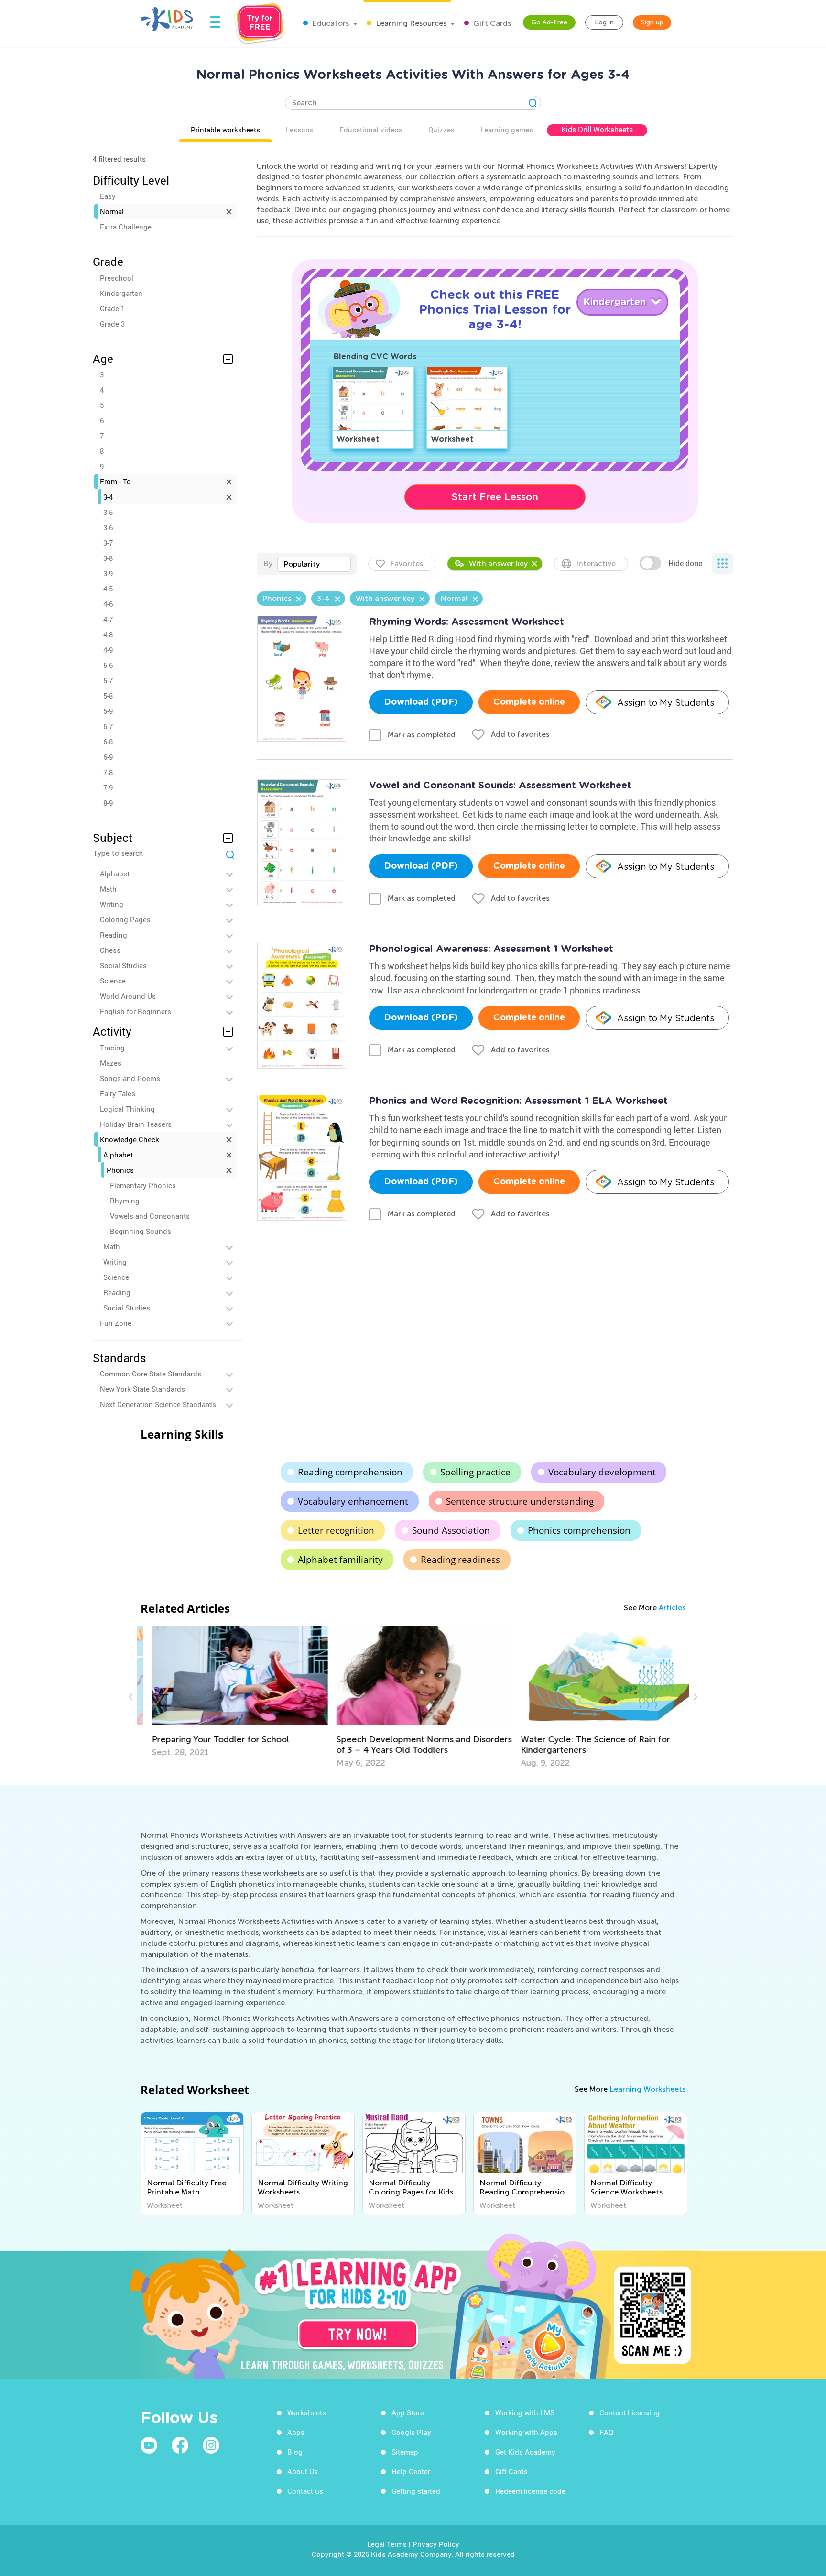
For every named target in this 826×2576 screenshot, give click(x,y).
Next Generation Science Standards (158, 1404)
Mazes (111, 1063)
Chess (110, 950)
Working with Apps (526, 2432)
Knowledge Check (130, 1139)
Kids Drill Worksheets (597, 130)
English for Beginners (136, 1011)
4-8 (108, 634)
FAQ (606, 2432)
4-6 (108, 604)
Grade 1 (112, 308)
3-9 (108, 573)
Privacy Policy (436, 2544)
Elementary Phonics (143, 1185)
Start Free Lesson (495, 497)
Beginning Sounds (141, 1231)
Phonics (120, 1170)
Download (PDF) (421, 702)
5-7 (108, 680)
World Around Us (128, 996)
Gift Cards (491, 23)
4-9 (108, 650)
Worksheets (307, 2412)
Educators (330, 23)
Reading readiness (460, 1560)
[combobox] (314, 564)
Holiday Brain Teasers (136, 1124)
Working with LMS (525, 2412)
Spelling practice (475, 1472)
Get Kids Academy (525, 2452)
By (268, 563)
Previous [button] (132, 1697)
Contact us (305, 2491)
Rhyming (125, 1201)
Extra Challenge (126, 227)
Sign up (652, 22)
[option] (229, 1692)
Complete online (529, 702)
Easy (108, 196)
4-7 (108, 619)
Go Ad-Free (549, 22)
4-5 (108, 589)
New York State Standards (142, 1389)
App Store (408, 2412)
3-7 (108, 543)
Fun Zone (116, 1323)
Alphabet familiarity (340, 1560)
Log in (604, 22)
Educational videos (371, 130)
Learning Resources (410, 23)
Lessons (300, 130)
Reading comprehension (350, 1472)
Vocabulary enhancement (353, 1501)
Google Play (411, 2432)
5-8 (108, 696)
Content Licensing (630, 2412)
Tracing (112, 1048)
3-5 (108, 512)
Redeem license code (530, 2491)
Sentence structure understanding (520, 1501)
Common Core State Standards (151, 1374)
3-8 (108, 558)
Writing (112, 904)
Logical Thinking (127, 1109)
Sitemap (405, 2452)
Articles (672, 1608)
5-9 (108, 711)
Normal (112, 211)
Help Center (411, 2471)
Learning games (507, 130)
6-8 (108, 742)
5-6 (108, 665)
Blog (295, 2452)
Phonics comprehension (579, 1530)
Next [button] (694, 1697)
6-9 (108, 757)
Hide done (685, 563)
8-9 (108, 803)
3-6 (108, 527)
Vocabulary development (602, 1472)
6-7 (108, 726)
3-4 (108, 497)
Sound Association (451, 1530)
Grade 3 (112, 324)
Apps (296, 2432)
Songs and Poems (130, 1078)
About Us (303, 2471)
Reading (114, 935)
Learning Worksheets (647, 2089)
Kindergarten (121, 293)
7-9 (108, 787)
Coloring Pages (125, 919)
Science (113, 981)
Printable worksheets (225, 130)
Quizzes (441, 130)
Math (108, 889)
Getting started (416, 2491)
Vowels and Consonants (150, 1216)
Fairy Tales (118, 1093)
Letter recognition (336, 1530)
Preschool (117, 278)
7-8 (108, 772)
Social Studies (123, 965)
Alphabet (115, 873)
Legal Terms (387, 2544)
